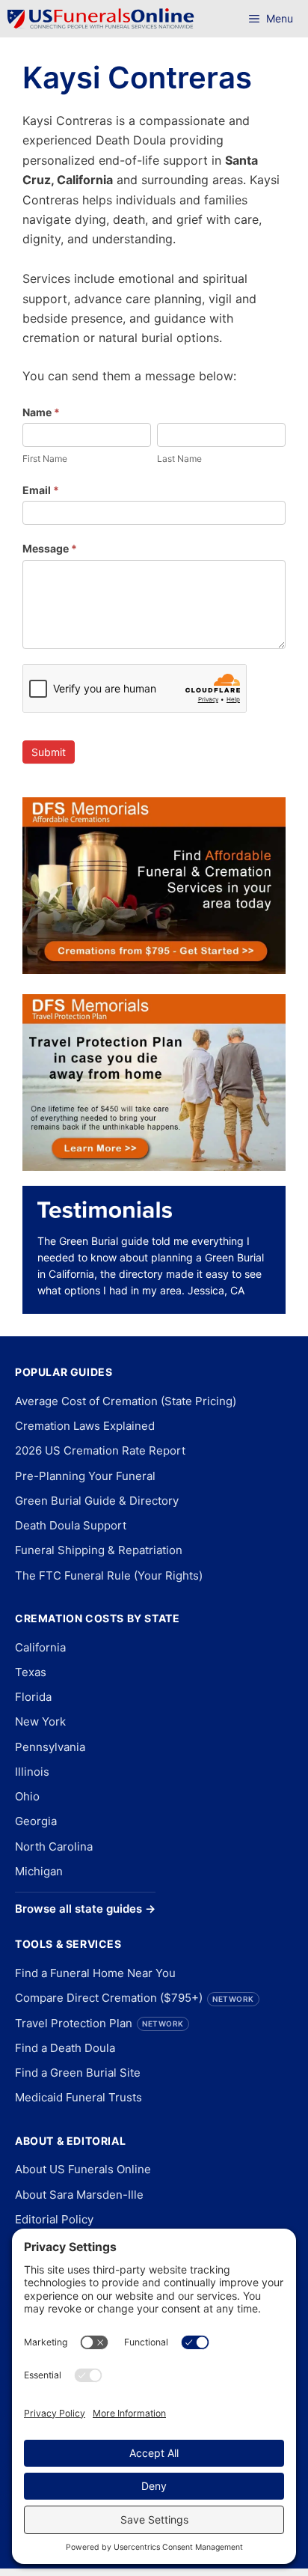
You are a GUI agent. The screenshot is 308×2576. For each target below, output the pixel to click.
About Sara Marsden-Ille (79, 2195)
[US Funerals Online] (101, 19)
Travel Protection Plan (99, 2023)
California (40, 1647)
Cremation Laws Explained (85, 1426)
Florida (33, 1697)
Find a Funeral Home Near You (95, 1973)
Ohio (27, 1796)
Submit (49, 752)
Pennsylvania (50, 1747)
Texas (31, 1672)
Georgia (36, 1821)
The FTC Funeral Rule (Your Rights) (109, 1575)
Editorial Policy (54, 2219)
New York (40, 1721)
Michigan (39, 1871)
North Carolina (54, 1846)
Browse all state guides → (85, 1909)
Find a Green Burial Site (78, 2073)
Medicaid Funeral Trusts (78, 2097)
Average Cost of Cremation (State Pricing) (126, 1401)
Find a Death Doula (65, 2048)
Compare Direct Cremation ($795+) (135, 1998)
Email (41, 490)
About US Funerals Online (83, 2169)
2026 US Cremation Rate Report (100, 1450)
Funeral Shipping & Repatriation (99, 1550)
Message (50, 548)
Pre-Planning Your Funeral (85, 1476)
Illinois (32, 1772)
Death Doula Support (71, 1525)
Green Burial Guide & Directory (97, 1501)
